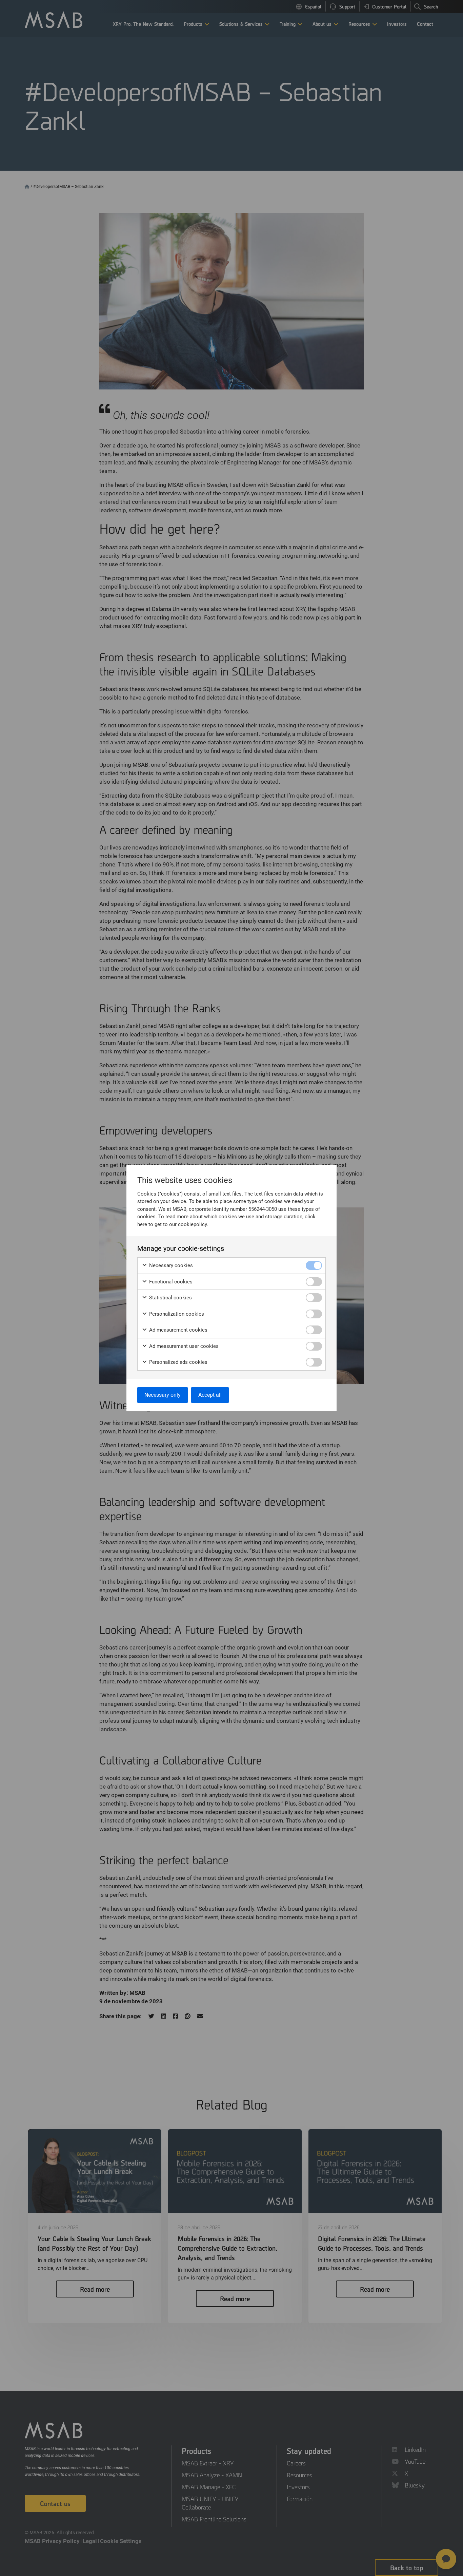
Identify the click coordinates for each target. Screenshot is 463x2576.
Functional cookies (170, 1282)
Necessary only (163, 1395)
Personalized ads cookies (178, 1362)
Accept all (210, 1395)
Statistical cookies (170, 1298)
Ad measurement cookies (178, 1330)
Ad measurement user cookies (183, 1346)
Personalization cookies (176, 1314)
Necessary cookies (170, 1265)
